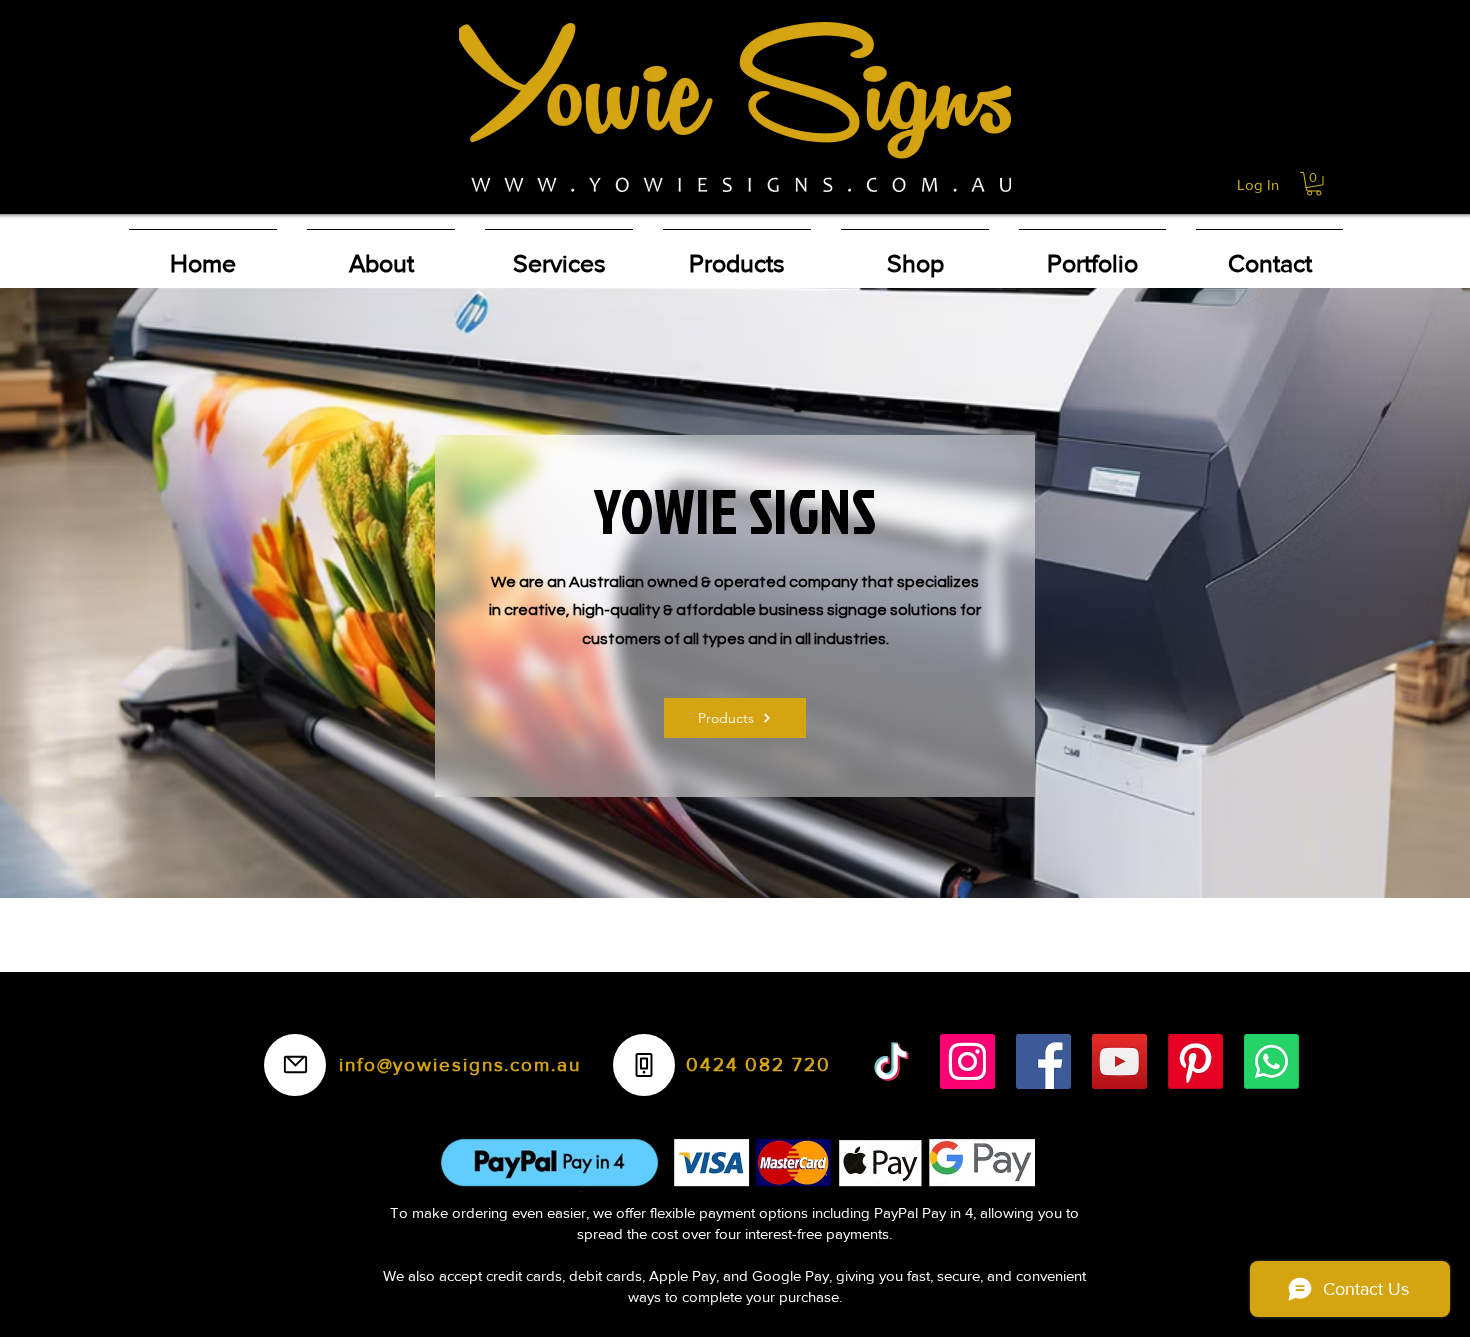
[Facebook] (1043, 1061)
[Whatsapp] (1271, 1061)
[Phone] (644, 1065)
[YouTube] (1119, 1061)
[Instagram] (967, 1061)
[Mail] (295, 1065)
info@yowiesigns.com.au (460, 1064)
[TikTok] (891, 1061)
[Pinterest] (1195, 1061)
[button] (1314, 184)
